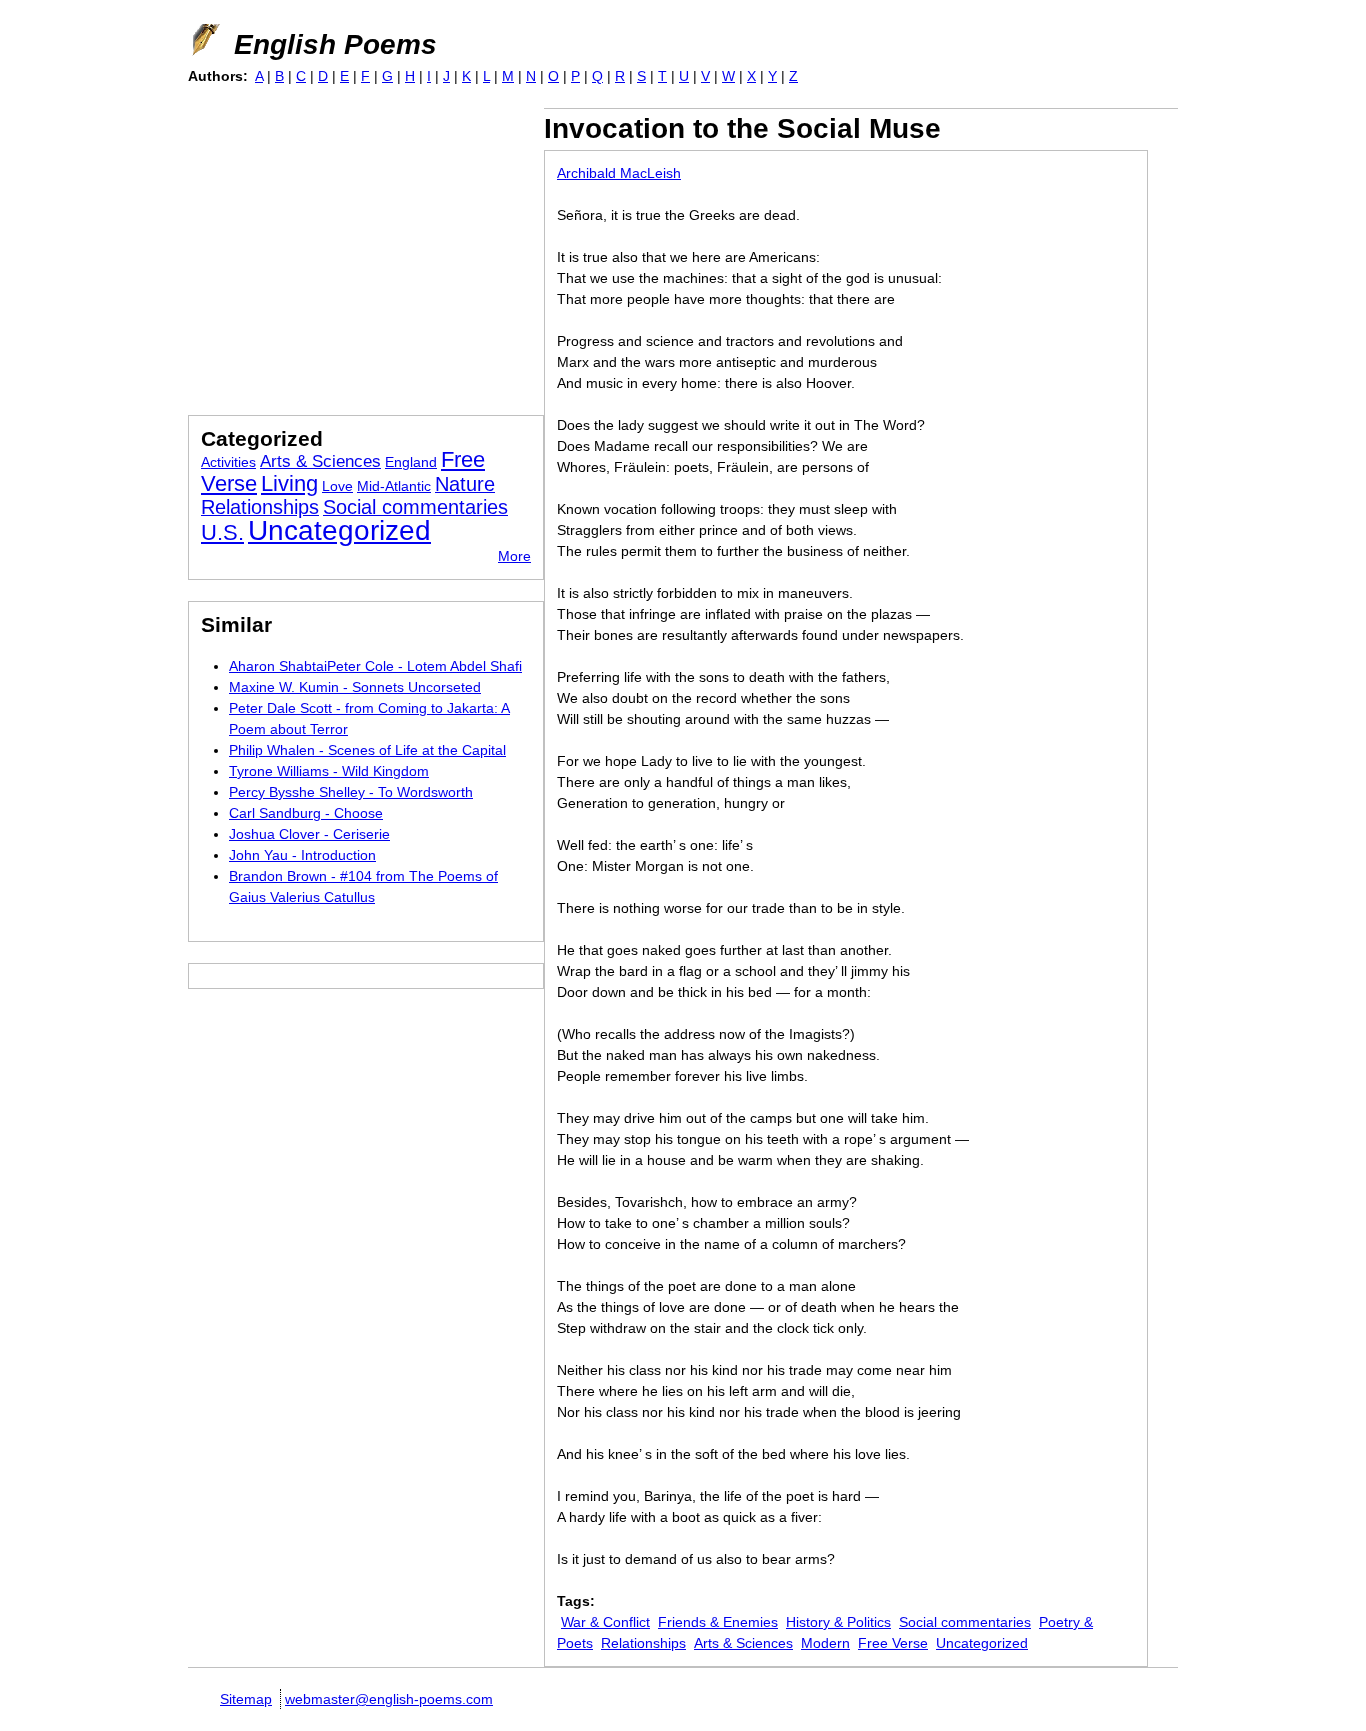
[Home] (204, 40)
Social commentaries (965, 1622)
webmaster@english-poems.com (389, 1699)
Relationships (643, 1643)
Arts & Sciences (743, 1643)
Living (289, 483)
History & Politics (838, 1622)
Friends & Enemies (718, 1622)
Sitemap (246, 1699)
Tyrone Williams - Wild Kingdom (329, 771)
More (514, 556)
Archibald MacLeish (619, 173)
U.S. (222, 532)
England (411, 462)
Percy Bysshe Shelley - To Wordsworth (351, 792)
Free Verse (893, 1643)
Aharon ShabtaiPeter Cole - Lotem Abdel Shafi (375, 666)
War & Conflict (605, 1622)
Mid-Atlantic (394, 486)
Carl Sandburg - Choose (306, 813)
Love (337, 486)
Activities (228, 462)
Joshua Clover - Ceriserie (309, 834)
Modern (825, 1643)
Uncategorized (982, 1643)
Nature (465, 484)
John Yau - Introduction (302, 855)
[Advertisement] (356, 248)
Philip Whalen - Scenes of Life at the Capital (367, 750)
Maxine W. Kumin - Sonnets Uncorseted (355, 687)
